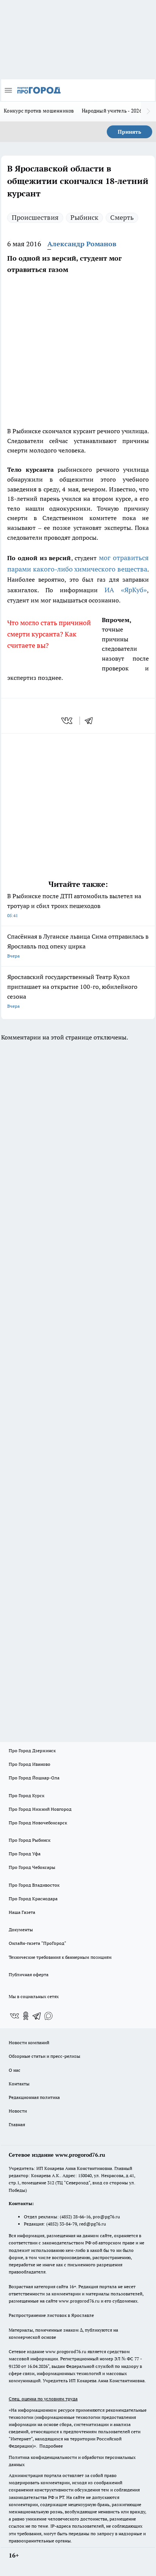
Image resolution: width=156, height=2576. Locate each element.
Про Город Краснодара (33, 1899)
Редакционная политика (34, 2097)
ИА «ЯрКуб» (126, 590)
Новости (18, 2111)
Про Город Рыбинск (30, 1840)
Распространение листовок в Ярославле (51, 2315)
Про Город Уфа (25, 1854)
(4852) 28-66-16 (75, 2217)
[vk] (68, 721)
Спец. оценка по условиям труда (43, 2399)
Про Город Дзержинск (32, 1751)
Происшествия (35, 217)
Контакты (19, 2084)
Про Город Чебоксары (32, 1867)
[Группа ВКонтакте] (14, 2016)
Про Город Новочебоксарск (38, 1823)
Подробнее (51, 2446)
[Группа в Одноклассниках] (26, 2016)
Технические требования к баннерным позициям (60, 1957)
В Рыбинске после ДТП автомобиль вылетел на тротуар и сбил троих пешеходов (74, 905)
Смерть (122, 217)
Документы (21, 1930)
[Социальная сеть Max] (48, 2016)
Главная (17, 2124)
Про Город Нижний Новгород (40, 1809)
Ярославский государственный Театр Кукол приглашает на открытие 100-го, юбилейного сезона (72, 991)
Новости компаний (29, 2042)
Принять (129, 132)
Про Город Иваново (30, 1764)
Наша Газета (22, 1912)
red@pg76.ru (93, 2224)
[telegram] (91, 721)
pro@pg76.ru (106, 2217)
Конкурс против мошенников (39, 111)
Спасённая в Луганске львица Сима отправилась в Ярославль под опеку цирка (78, 946)
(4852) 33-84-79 (62, 2224)
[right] (148, 111)
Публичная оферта (29, 1974)
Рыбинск (84, 217)
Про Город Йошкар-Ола (34, 1778)
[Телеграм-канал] (37, 2016)
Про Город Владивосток (34, 1885)
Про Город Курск (27, 1795)
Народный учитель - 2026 (112, 111)
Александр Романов (82, 244)
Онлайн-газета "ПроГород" (37, 1943)
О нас (15, 2070)
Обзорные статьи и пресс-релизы (44, 2056)
